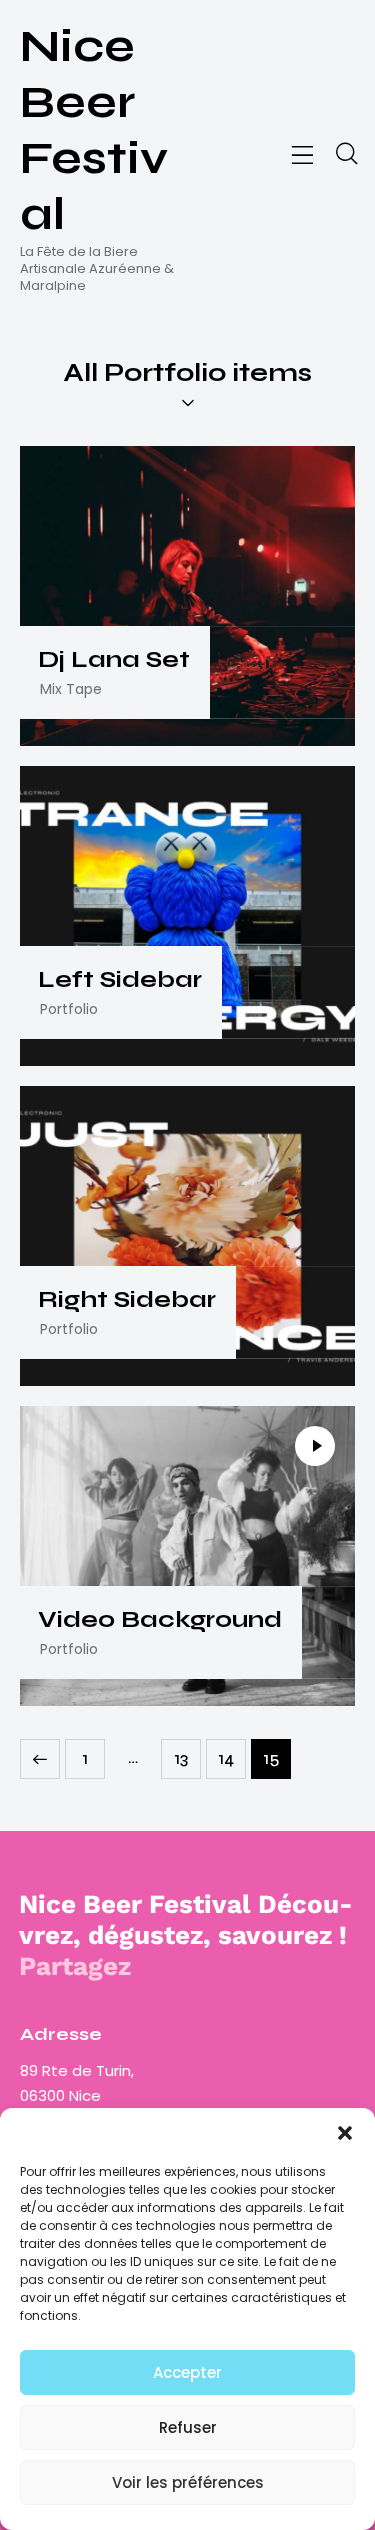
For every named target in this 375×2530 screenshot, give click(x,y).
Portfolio (69, 1009)
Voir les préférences (188, 2482)
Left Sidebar (120, 980)
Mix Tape (71, 689)
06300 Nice (60, 2095)
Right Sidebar (127, 1300)
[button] (345, 2133)
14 (232, 1754)
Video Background (160, 1620)
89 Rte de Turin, (79, 2070)
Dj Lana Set (114, 660)
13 (187, 1754)
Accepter (187, 2372)
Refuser (188, 2427)
